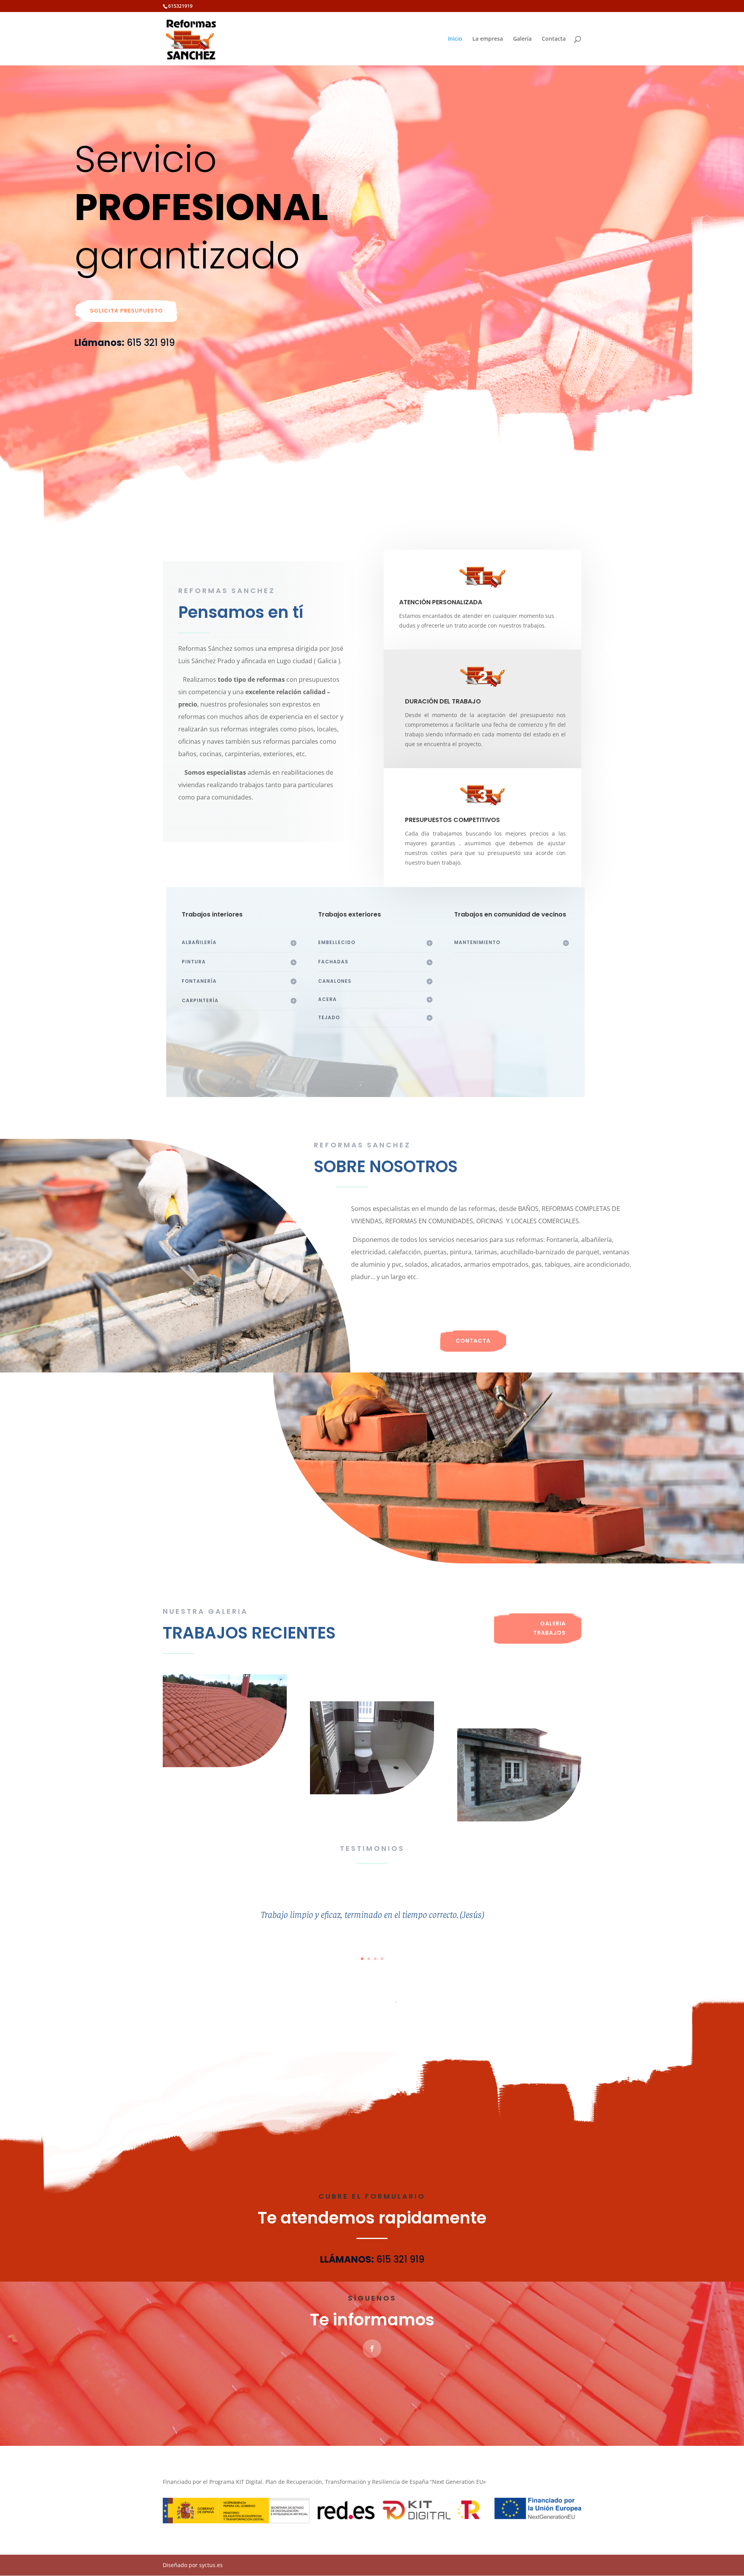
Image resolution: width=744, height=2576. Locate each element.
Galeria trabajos (549, 1628)
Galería (522, 39)
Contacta (554, 39)
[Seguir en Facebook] (372, 2349)
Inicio (455, 39)
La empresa (488, 39)
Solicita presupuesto (127, 311)
